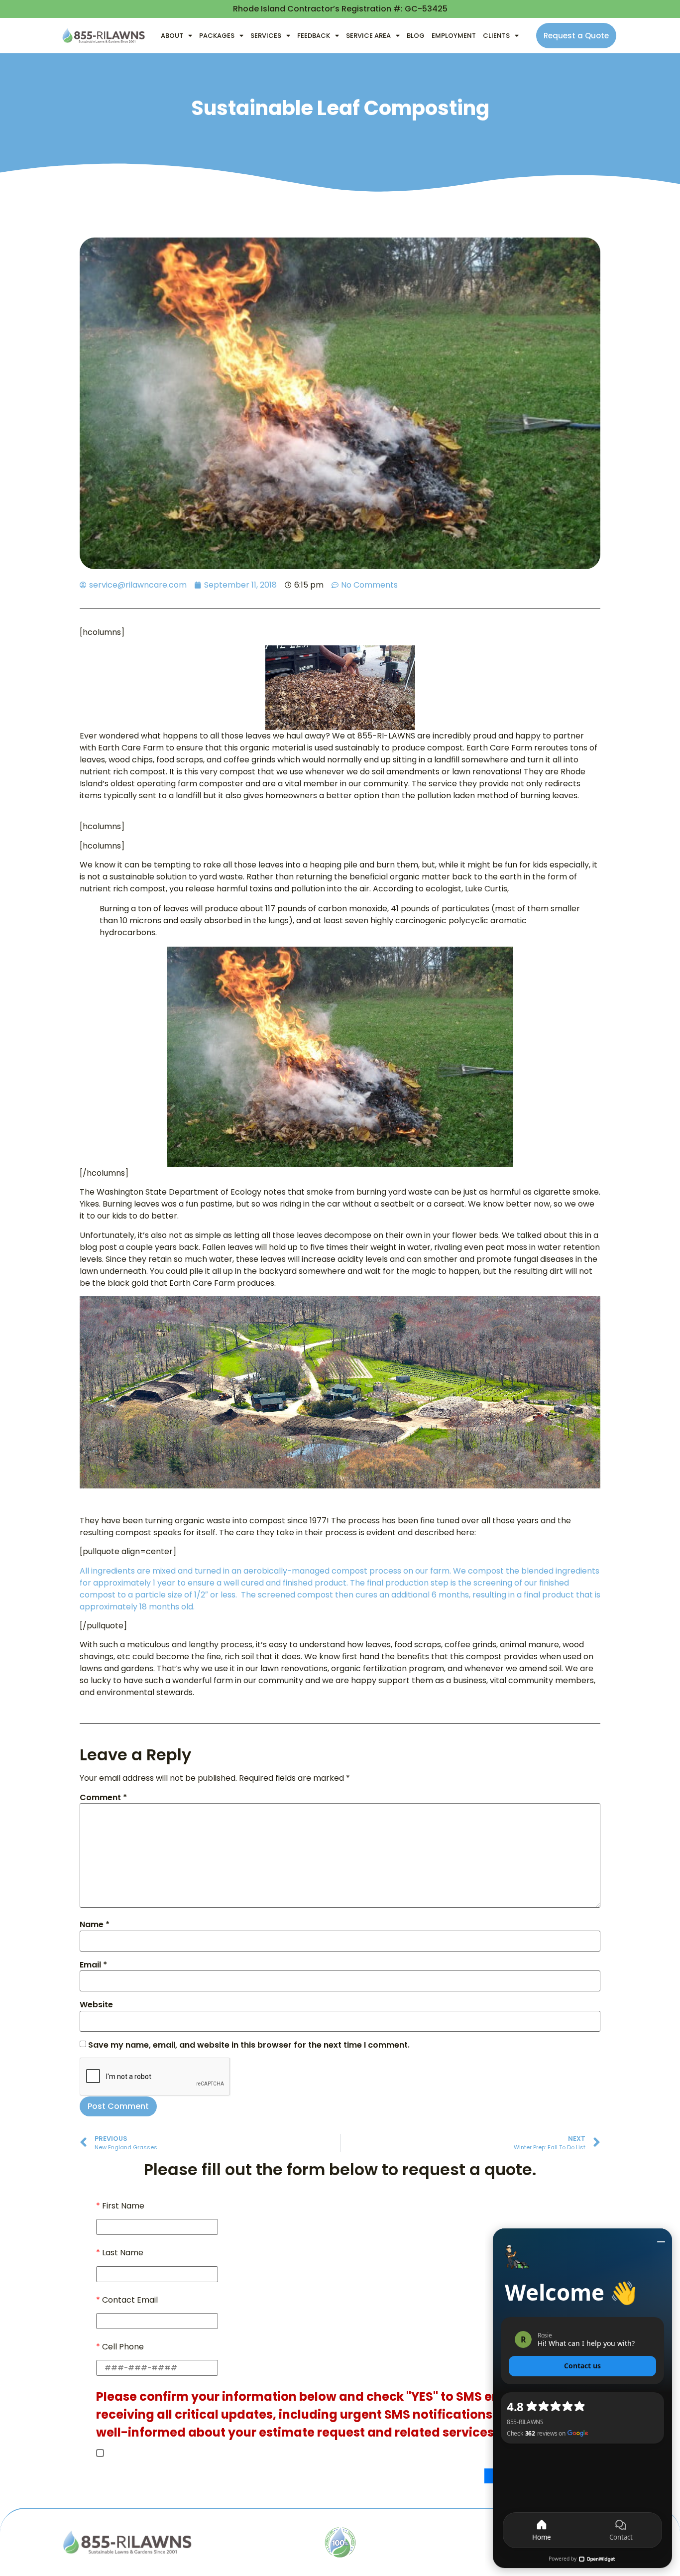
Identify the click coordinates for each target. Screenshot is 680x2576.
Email (93, 1965)
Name (95, 1925)
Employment (454, 36)
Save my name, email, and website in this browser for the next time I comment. (249, 2045)
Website (96, 2005)
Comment (103, 1798)
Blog (416, 36)
